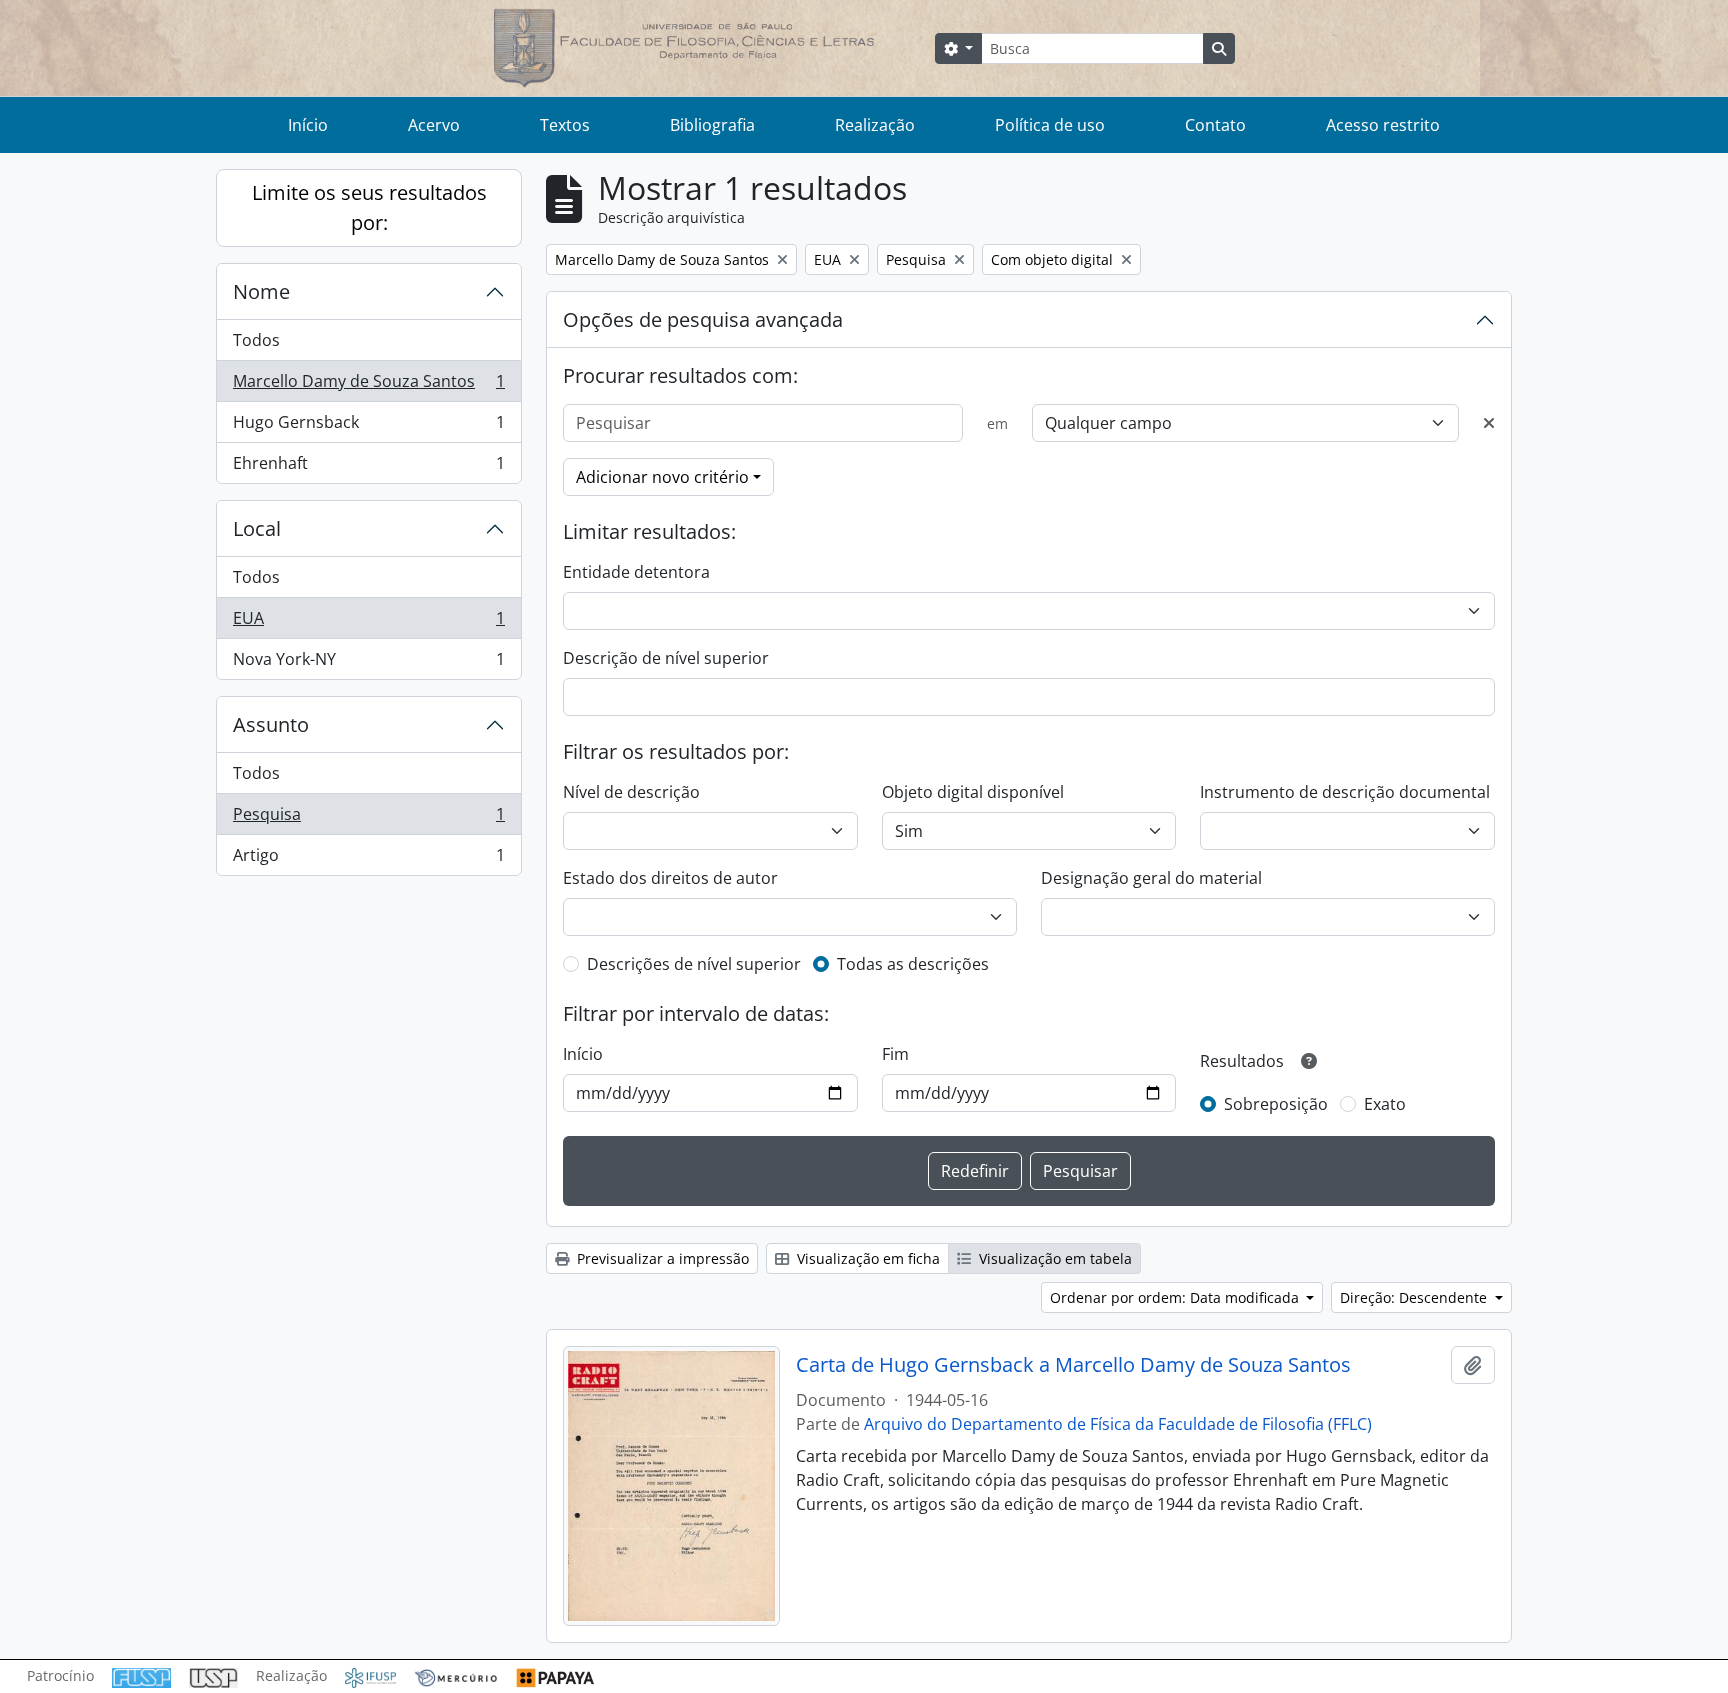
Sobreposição (1276, 1104)
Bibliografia (712, 125)
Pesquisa (368, 819)
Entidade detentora (636, 572)
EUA (368, 623)
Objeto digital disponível (973, 792)
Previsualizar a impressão (661, 1258)
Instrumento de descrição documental (1345, 792)
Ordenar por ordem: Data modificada (1176, 1297)
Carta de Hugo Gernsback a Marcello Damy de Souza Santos (1073, 1365)
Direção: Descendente (1415, 1297)
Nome (261, 291)
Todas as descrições (913, 964)
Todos (256, 340)
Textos (565, 125)
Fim (895, 1054)
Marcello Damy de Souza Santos (368, 386)
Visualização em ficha (866, 1258)
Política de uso (1050, 125)
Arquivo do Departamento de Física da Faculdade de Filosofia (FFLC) (1118, 1424)
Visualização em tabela (1053, 1258)
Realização (875, 125)
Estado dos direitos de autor (670, 878)
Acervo (434, 125)
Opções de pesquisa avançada (703, 319)
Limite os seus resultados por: (369, 207)
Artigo (368, 859)
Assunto (271, 724)
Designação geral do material (1151, 878)
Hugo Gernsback (368, 427)
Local (257, 528)
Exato (1385, 1104)
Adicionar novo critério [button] (662, 477)
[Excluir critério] (1489, 423)
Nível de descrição (631, 792)
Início (308, 125)
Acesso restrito (1383, 125)
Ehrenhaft (368, 467)
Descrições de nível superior (694, 964)
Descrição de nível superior (666, 658)
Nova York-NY (368, 663)
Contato (1215, 125)
